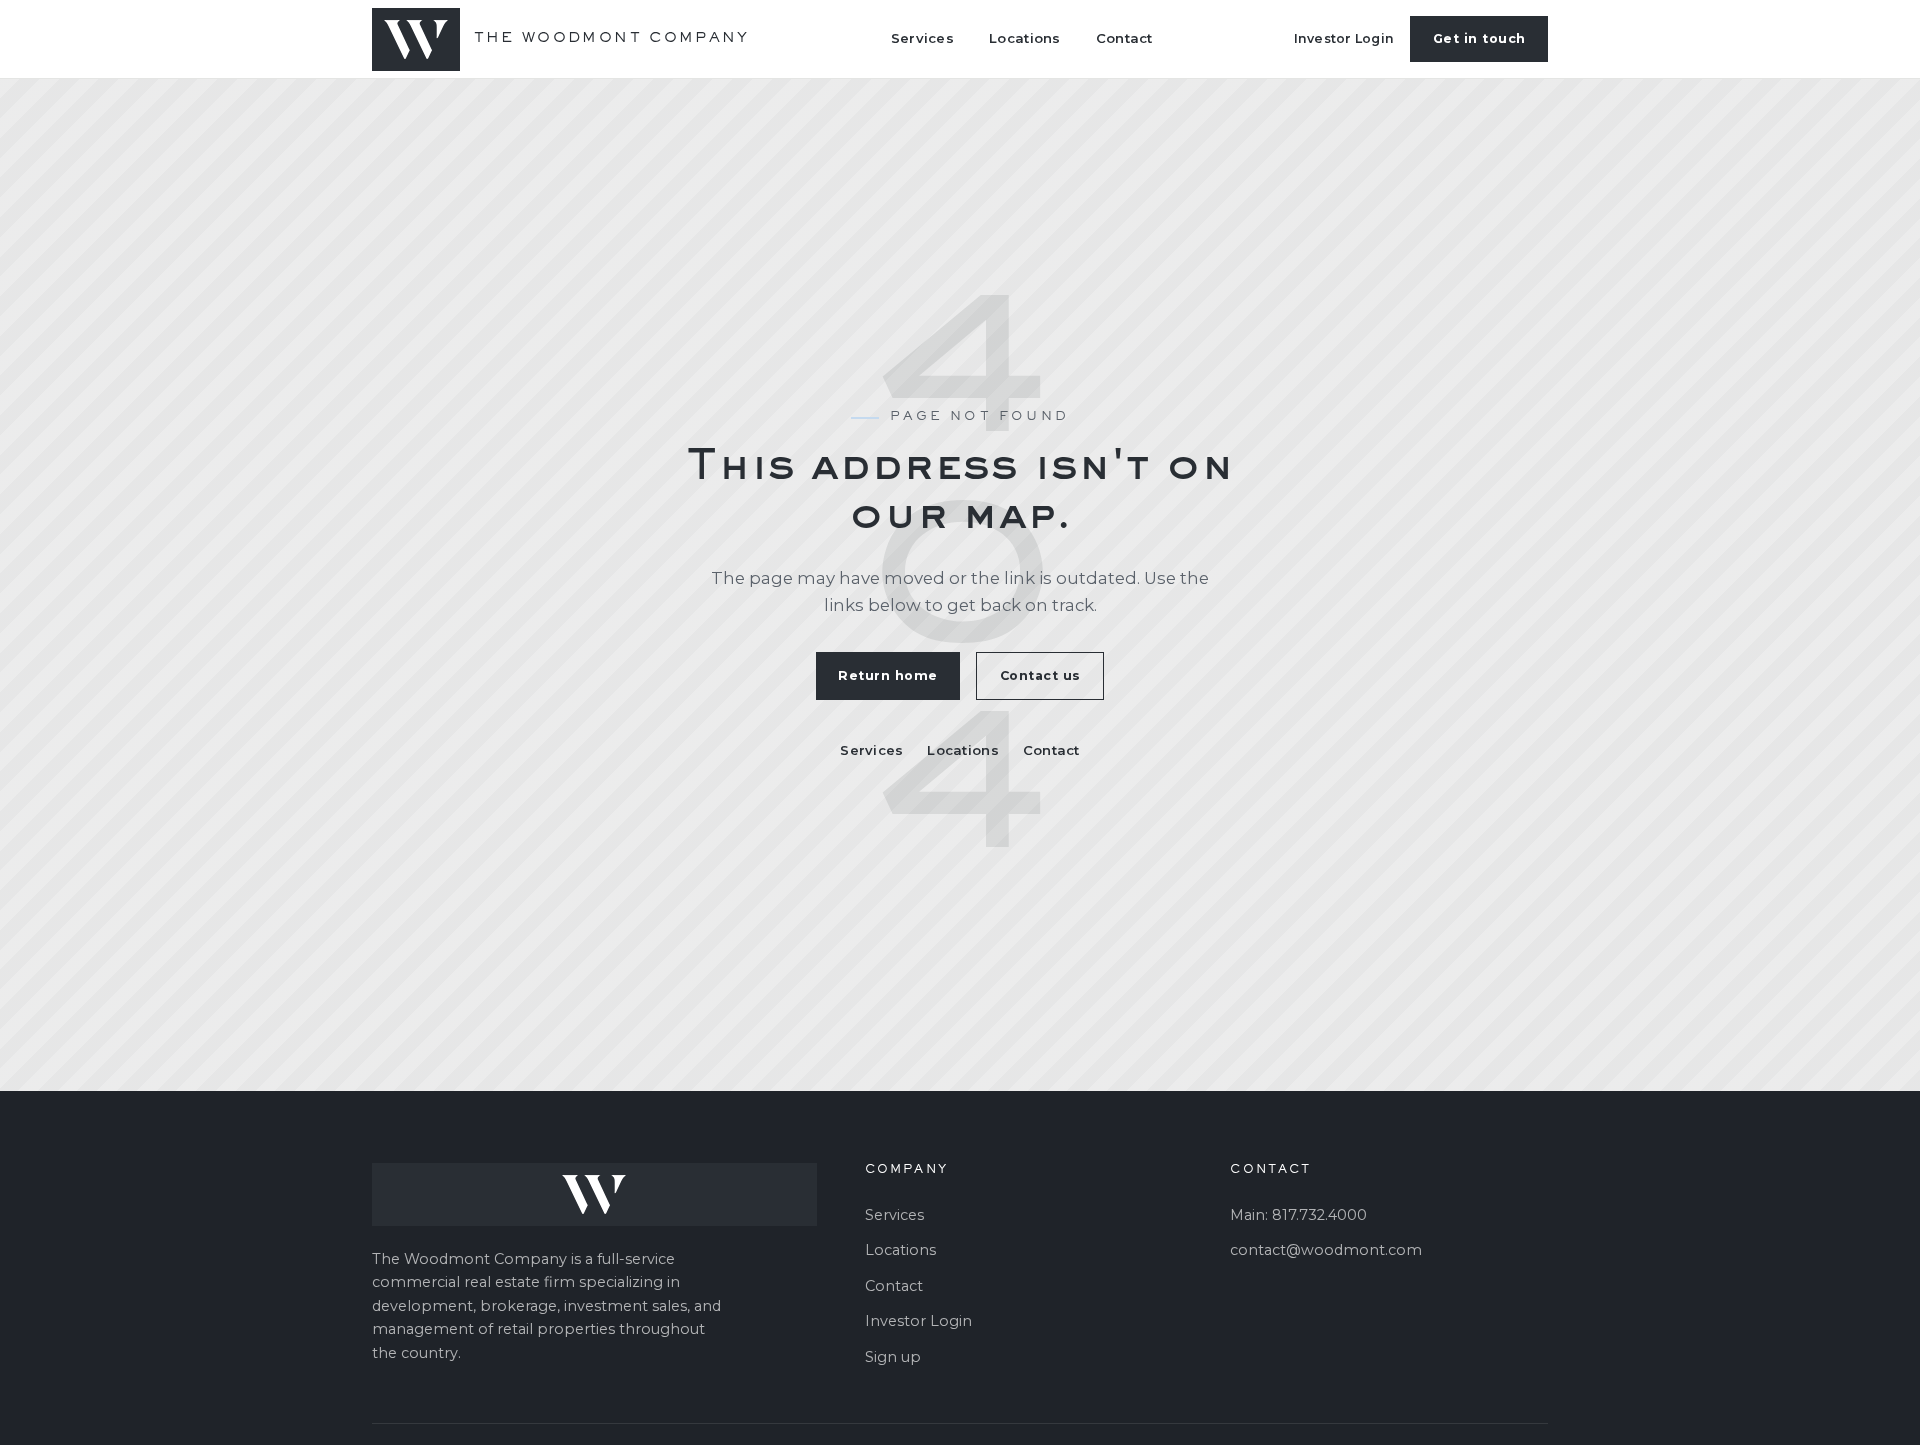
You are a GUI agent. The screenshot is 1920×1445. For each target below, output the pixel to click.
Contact (1124, 38)
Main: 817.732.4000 (1298, 1215)
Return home (888, 675)
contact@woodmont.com (1326, 1250)
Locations (1024, 38)
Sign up (893, 1357)
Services (922, 38)
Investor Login (1344, 38)
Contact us (1040, 675)
